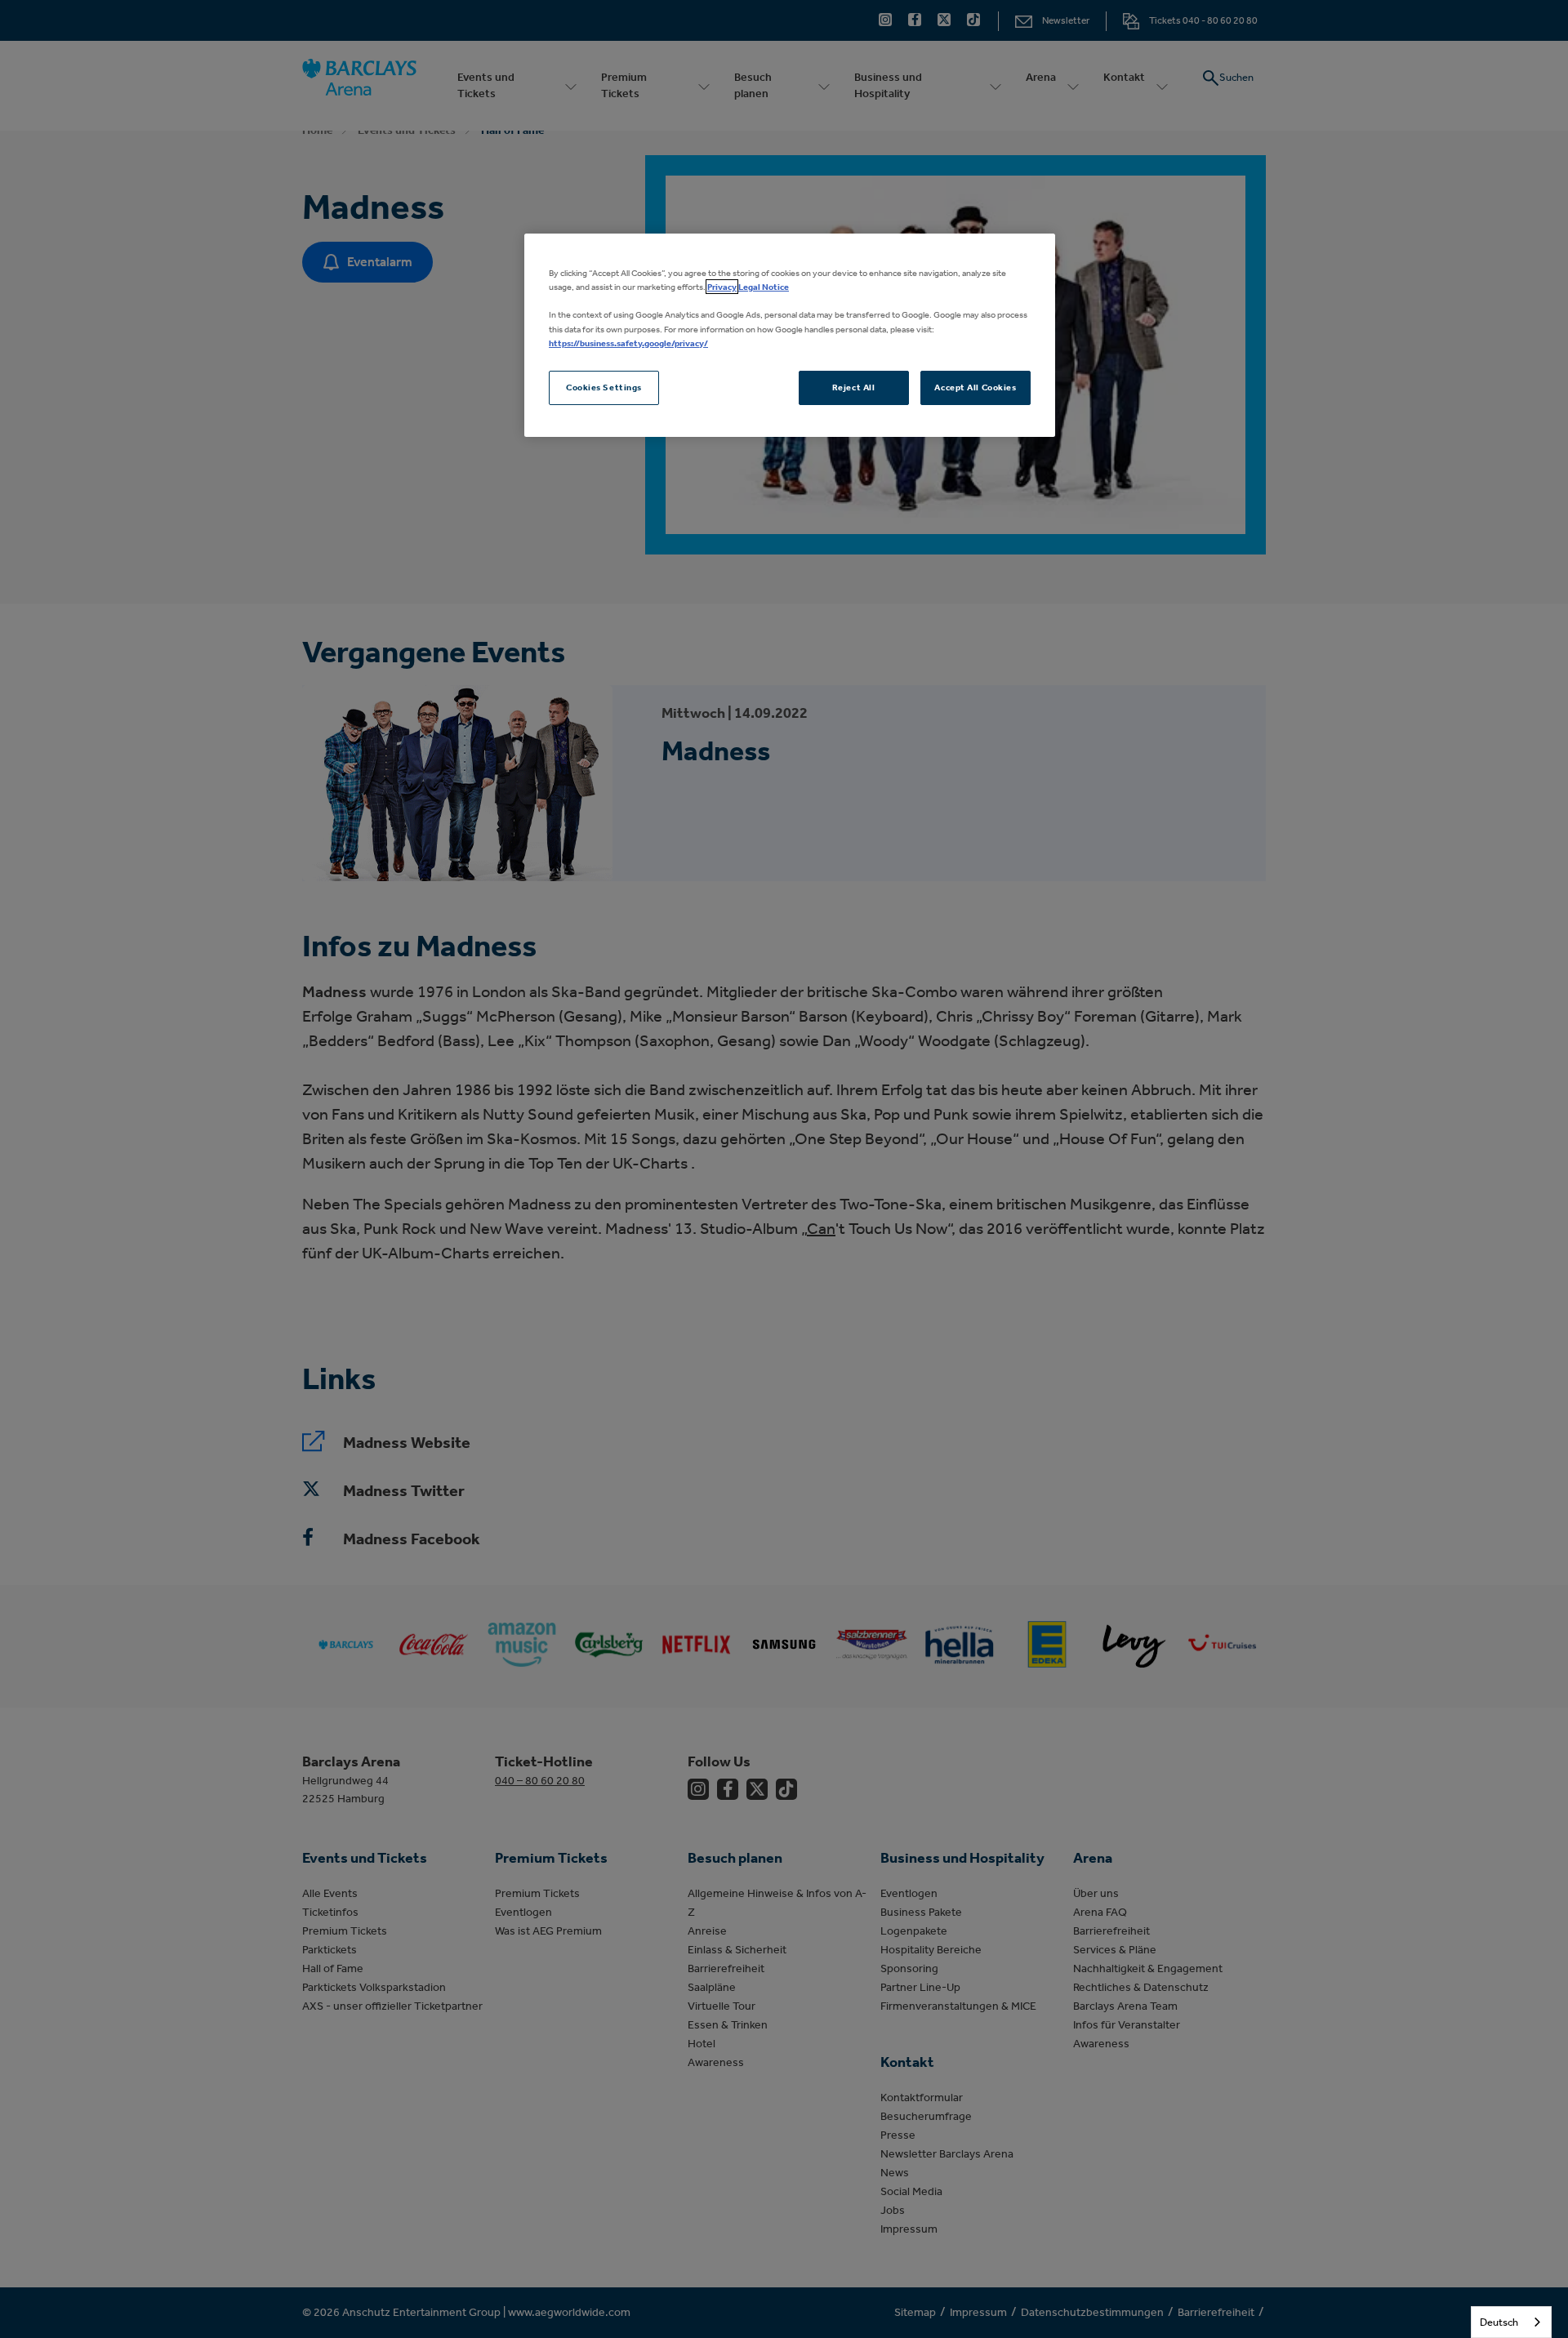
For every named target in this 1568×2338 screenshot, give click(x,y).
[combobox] (1511, 2322)
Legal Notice (764, 287)
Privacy (722, 287)
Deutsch (1499, 2322)
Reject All (854, 387)
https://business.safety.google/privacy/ (628, 343)
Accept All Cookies (975, 387)
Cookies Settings (604, 387)
